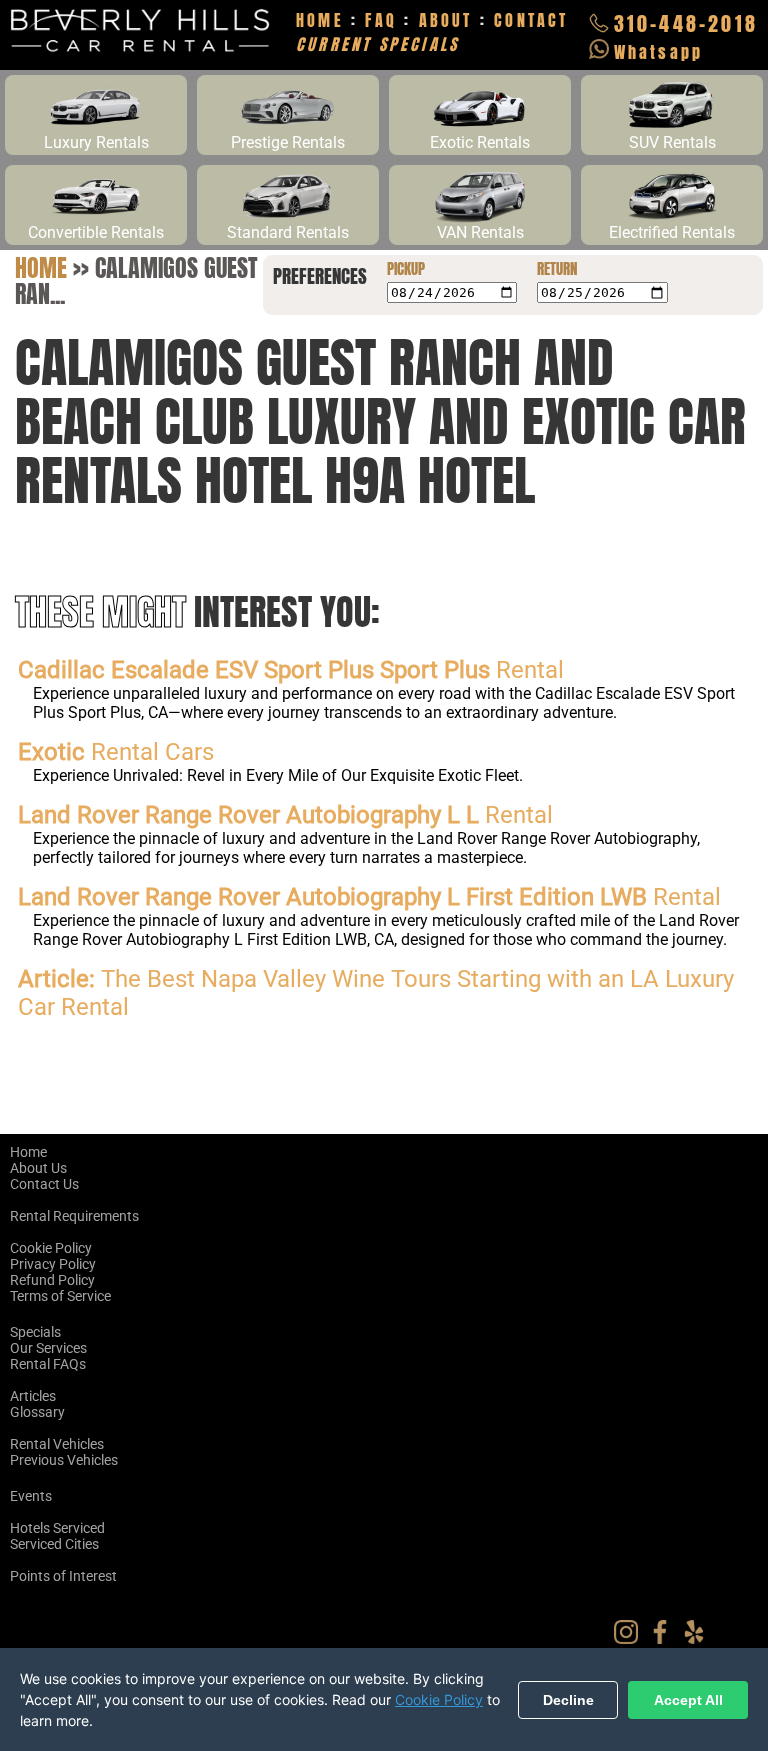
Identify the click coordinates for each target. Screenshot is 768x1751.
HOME (320, 20)
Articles (33, 1396)
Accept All (688, 1700)
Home (41, 268)
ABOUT (446, 20)
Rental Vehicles (57, 1444)
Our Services (48, 1348)
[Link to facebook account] (665, 1639)
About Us (38, 1168)
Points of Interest (63, 1576)
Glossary (37, 1412)
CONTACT (531, 20)
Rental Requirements (74, 1216)
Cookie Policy (51, 1248)
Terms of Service (60, 1296)
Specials (35, 1332)
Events (31, 1496)
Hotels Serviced (57, 1528)
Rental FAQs (48, 1364)
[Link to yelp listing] (699, 1639)
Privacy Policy (53, 1264)
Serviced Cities (54, 1544)
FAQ (381, 20)
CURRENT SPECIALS (377, 44)
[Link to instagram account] (631, 1639)
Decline (568, 1700)
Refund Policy (52, 1280)
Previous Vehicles (64, 1460)
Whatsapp (659, 52)
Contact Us (44, 1184)
